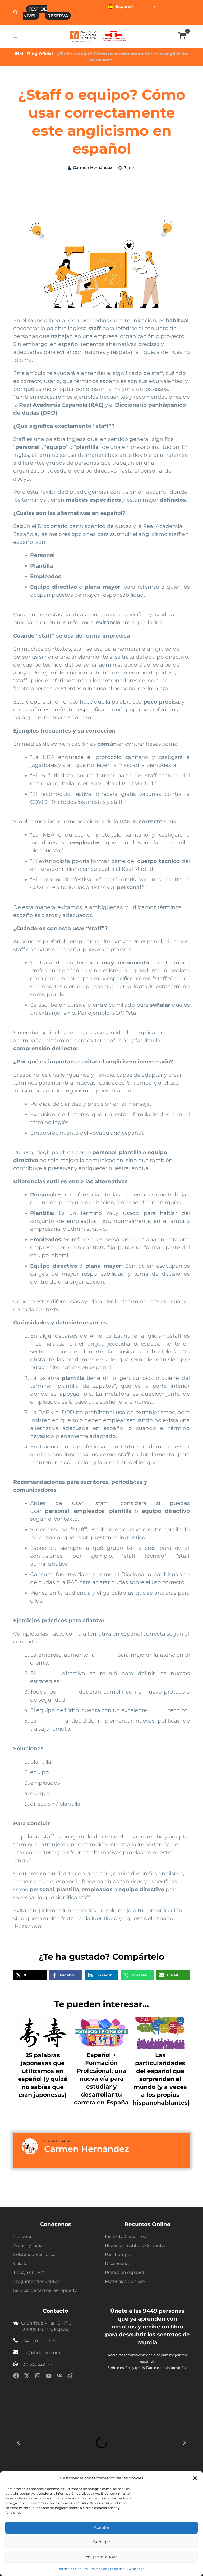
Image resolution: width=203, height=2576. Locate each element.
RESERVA (58, 16)
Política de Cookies (73, 2569)
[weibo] (70, 2377)
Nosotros (23, 2237)
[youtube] (49, 2377)
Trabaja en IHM (29, 2272)
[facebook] (16, 2377)
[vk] (59, 2377)
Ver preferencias (101, 2556)
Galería (20, 2263)
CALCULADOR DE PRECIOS (164, 19)
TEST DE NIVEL (35, 12)
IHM (19, 54)
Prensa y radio (28, 2245)
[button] (195, 2478)
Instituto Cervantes (125, 2237)
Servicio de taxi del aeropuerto (45, 2290)
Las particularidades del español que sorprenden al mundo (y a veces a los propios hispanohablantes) (161, 2079)
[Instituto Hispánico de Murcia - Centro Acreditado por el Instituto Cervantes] (114, 36)
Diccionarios (118, 2263)
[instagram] (38, 2377)
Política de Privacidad (108, 2569)
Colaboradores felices (35, 2254)
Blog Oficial (41, 54)
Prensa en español (124, 2272)
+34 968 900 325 (38, 2341)
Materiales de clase (125, 2281)
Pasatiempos (119, 2254)
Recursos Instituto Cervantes (136, 2245)
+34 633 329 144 (37, 2364)
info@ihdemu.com (40, 2353)
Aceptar (102, 2527)
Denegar (102, 2542)
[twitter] (27, 2377)
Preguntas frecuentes (36, 2281)
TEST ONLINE (120, 19)
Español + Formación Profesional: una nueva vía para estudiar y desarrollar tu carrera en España (101, 2079)
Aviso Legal (136, 2569)
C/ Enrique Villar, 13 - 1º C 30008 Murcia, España (46, 2326)
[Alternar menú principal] (15, 36)
